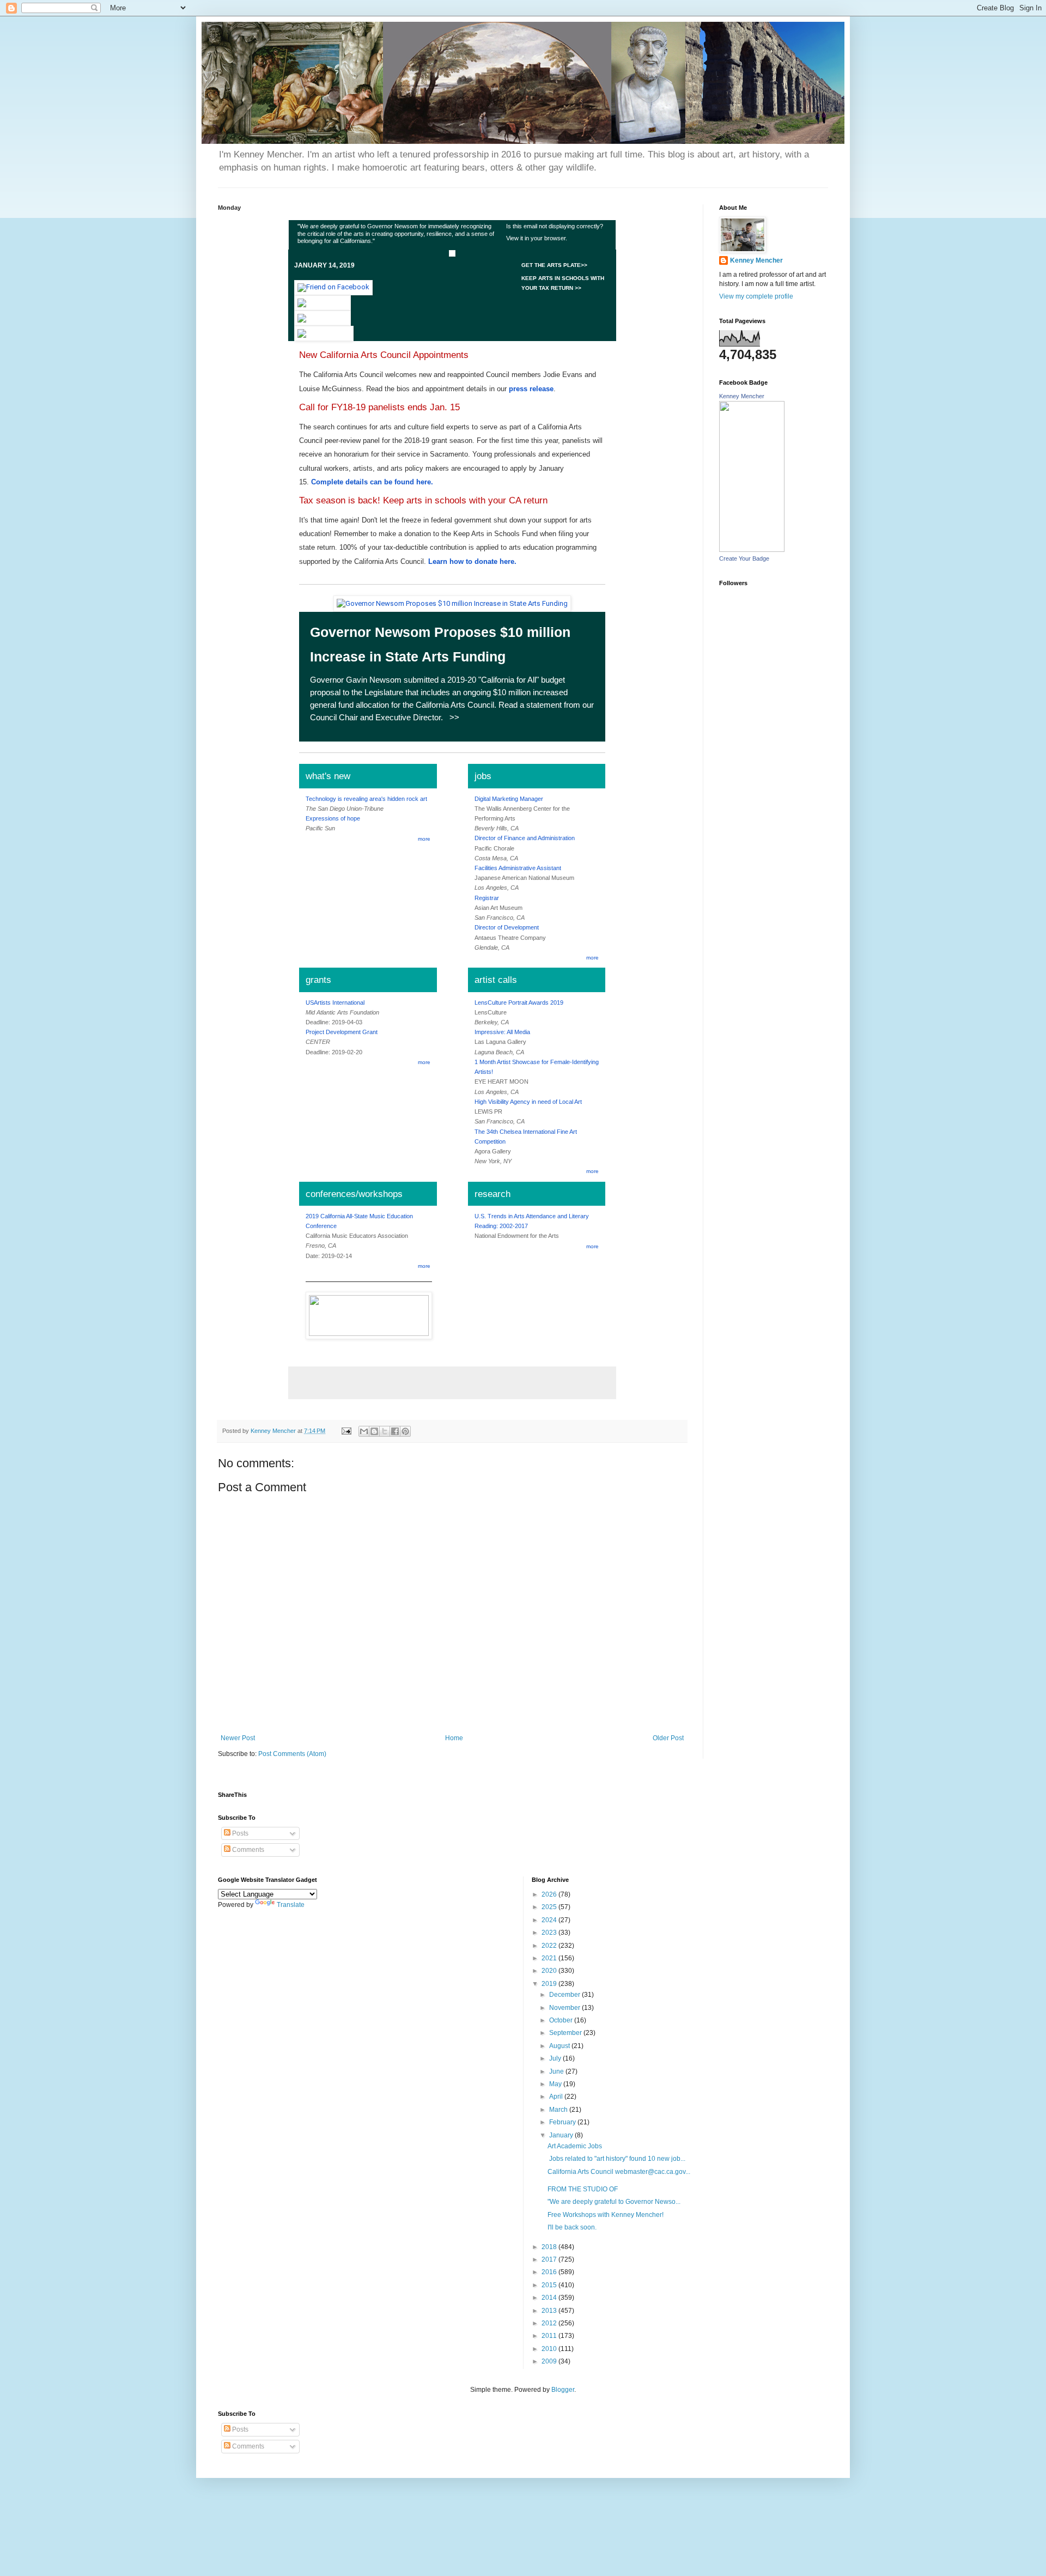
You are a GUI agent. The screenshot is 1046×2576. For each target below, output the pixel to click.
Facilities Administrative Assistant (518, 868)
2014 (550, 2298)
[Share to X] (385, 1431)
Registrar (487, 898)
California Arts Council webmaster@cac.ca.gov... (619, 2172)
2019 (550, 1984)
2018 (550, 2247)
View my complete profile (756, 296)
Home (454, 1738)
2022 (550, 1946)
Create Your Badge (744, 558)
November (565, 2008)
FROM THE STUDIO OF (583, 2189)
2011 (550, 2336)
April (557, 2097)
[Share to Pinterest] (405, 1431)
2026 (550, 1894)
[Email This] (364, 1431)
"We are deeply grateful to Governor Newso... (614, 2202)
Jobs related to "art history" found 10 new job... (616, 2159)
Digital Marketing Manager (509, 799)
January (562, 2135)
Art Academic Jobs (575, 2146)
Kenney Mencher (756, 260)
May (556, 2084)
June (557, 2071)
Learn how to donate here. (472, 561)
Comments (247, 1850)
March (559, 2110)
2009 (550, 2361)
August (560, 2046)
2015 (550, 2285)
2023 (550, 1933)
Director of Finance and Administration (525, 838)
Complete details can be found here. (372, 482)
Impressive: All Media (502, 1032)
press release (531, 389)
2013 (550, 2311)
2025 (550, 1907)
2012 (550, 2323)
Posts (239, 1833)
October (562, 2020)
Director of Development (507, 927)
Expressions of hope (333, 818)
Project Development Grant (342, 1032)
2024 (550, 1920)
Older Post (668, 1738)
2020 (550, 1971)
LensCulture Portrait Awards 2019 (519, 1003)
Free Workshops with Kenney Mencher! (606, 2215)
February (563, 2122)
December (565, 1995)
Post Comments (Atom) (292, 1754)
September (566, 2033)
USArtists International (335, 1003)
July (556, 2058)
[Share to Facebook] (395, 1431)
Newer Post (238, 1738)
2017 (550, 2259)
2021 (550, 1958)
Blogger (563, 2390)
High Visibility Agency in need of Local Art (528, 1102)
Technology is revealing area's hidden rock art (366, 799)
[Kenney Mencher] (752, 550)
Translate (291, 1905)
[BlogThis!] (374, 1431)
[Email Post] (346, 1431)
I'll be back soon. (572, 2227)
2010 (550, 2349)
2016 (550, 2272)
